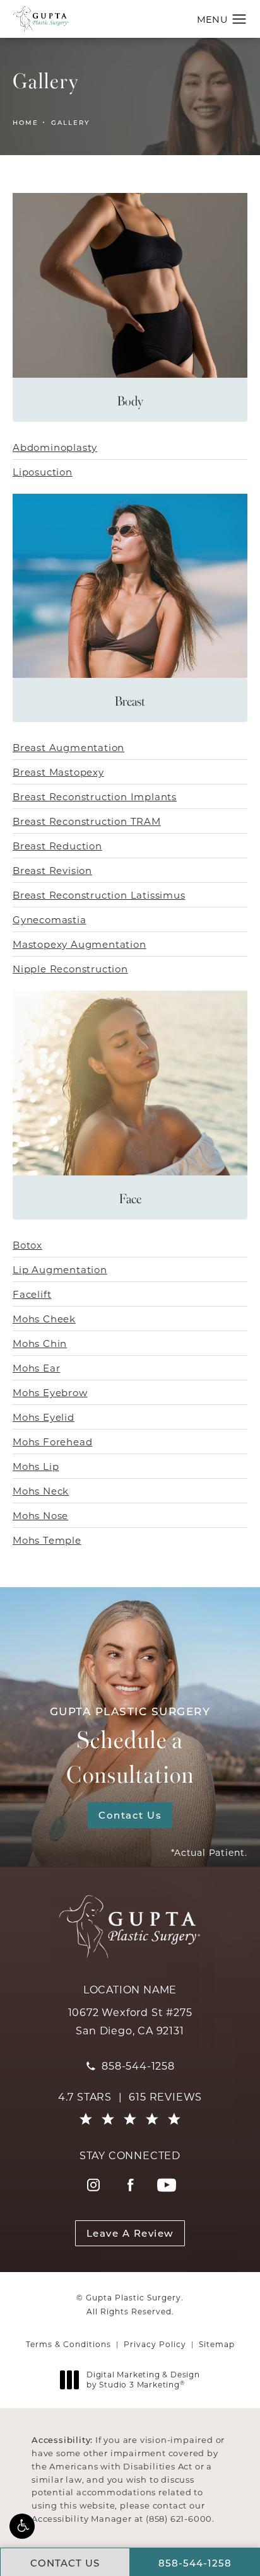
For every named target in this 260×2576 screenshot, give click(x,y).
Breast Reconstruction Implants (95, 796)
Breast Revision (52, 870)
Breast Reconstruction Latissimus (99, 895)
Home (26, 122)
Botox (27, 1245)
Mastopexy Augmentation (80, 944)
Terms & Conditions (68, 2344)
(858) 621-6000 (179, 2518)
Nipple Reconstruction (70, 969)
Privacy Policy (155, 2344)
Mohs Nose (40, 1515)
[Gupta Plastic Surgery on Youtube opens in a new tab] (167, 2185)
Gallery (70, 122)
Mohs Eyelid (44, 1417)
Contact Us (130, 1815)
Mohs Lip (36, 1466)
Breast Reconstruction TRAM (87, 821)
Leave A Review (130, 2233)
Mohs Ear (36, 1368)
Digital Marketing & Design (143, 2380)
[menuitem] (93, 2185)
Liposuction (43, 472)
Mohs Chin (40, 1343)
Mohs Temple (47, 1540)
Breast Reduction (57, 846)
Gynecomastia (50, 919)
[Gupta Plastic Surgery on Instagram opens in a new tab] (93, 2185)
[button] (22, 2526)
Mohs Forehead (52, 1442)
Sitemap (217, 2344)
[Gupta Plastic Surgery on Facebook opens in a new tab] (130, 2185)
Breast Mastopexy (58, 772)
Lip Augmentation (60, 1269)
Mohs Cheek (44, 1319)
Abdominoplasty (55, 447)
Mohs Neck (41, 1491)
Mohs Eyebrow (50, 1392)
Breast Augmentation (68, 747)
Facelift (32, 1294)
